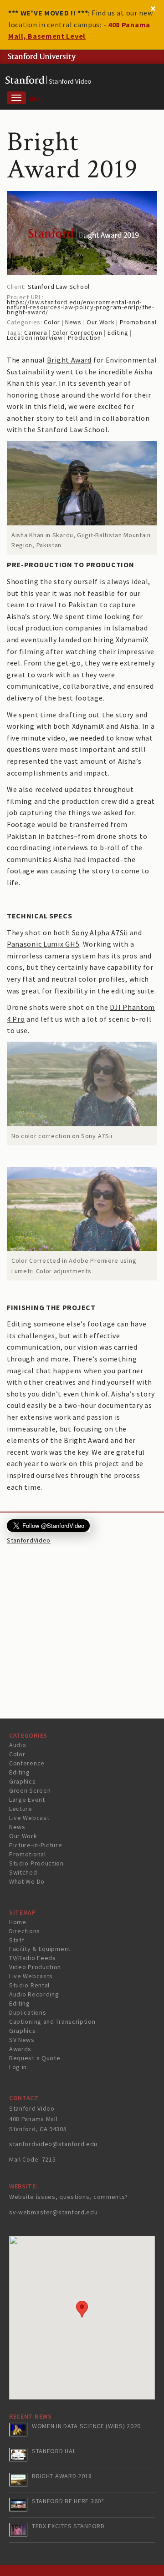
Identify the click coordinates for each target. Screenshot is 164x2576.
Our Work (101, 322)
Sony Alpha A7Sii (100, 933)
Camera (36, 333)
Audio (18, 1745)
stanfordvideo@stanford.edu (53, 2144)
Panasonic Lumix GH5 (43, 944)
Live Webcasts (31, 1976)
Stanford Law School (59, 287)
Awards (20, 2049)
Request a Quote (35, 2058)
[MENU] (16, 98)
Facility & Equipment (40, 1949)
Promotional (138, 322)
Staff (17, 1940)
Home (18, 1922)
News (73, 322)
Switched (23, 1872)
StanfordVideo (29, 1540)
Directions (25, 1931)
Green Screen (30, 1790)
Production (85, 338)
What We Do (27, 1881)
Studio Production (36, 1863)
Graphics (23, 1781)
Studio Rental (29, 1985)
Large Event (27, 1800)
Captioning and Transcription (52, 2021)
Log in (18, 2067)
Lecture (21, 1809)
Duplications (28, 2012)
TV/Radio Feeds (33, 1958)
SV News (22, 2040)
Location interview (35, 338)
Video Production (35, 1967)
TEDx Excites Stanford (68, 2526)
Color (52, 322)
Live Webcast (29, 1818)
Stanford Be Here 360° (68, 2501)
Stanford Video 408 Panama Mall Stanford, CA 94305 (38, 2119)
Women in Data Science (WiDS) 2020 (86, 2426)
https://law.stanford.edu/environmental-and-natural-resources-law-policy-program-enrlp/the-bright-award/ (81, 307)
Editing (118, 333)
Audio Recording (34, 1994)
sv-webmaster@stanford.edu (54, 2212)
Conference (27, 1763)
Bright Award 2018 (62, 2476)
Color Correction (77, 333)
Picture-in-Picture (36, 1845)
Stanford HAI (53, 2451)
